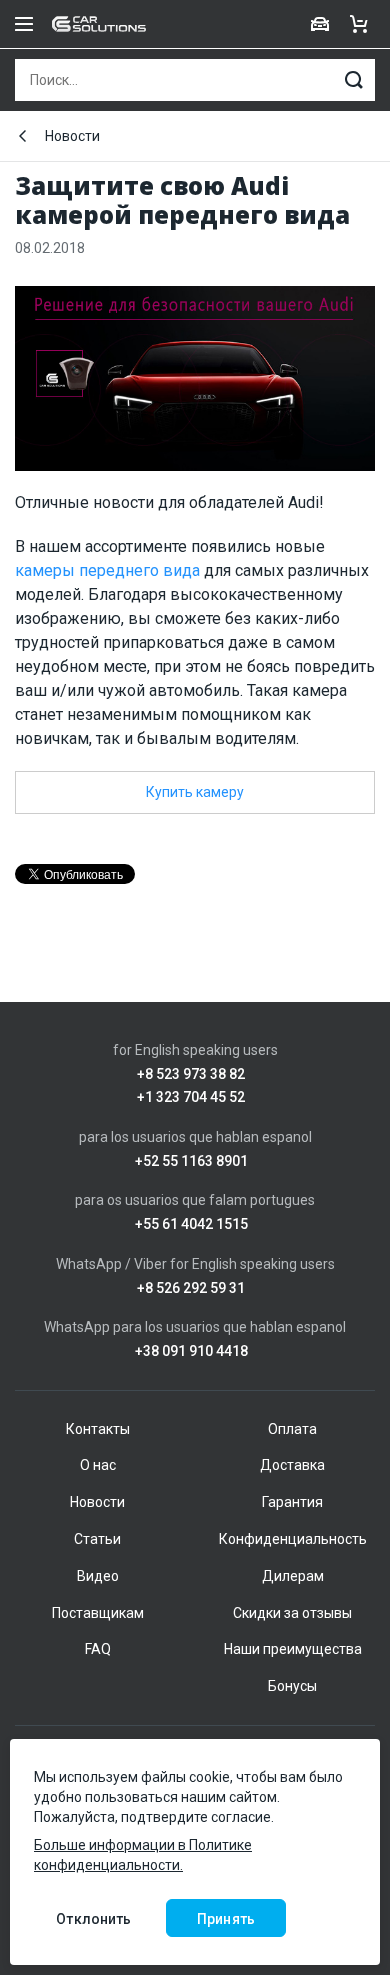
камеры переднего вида (107, 570)
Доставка (292, 1465)
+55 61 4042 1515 (191, 1224)
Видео (98, 1576)
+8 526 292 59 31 (191, 1288)
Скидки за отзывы (292, 1613)
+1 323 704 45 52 (191, 1097)
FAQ (98, 1649)
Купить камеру (195, 792)
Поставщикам (98, 1613)
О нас (98, 1465)
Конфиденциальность (293, 1539)
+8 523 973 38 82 (191, 1074)
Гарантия (292, 1502)
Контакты (98, 1429)
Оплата (292, 1429)
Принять (226, 1919)
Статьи (97, 1539)
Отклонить (93, 1919)
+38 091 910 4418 (191, 1351)
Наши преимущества (293, 1649)
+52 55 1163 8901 (191, 1161)
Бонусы (292, 1686)
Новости (72, 136)
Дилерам (293, 1576)
